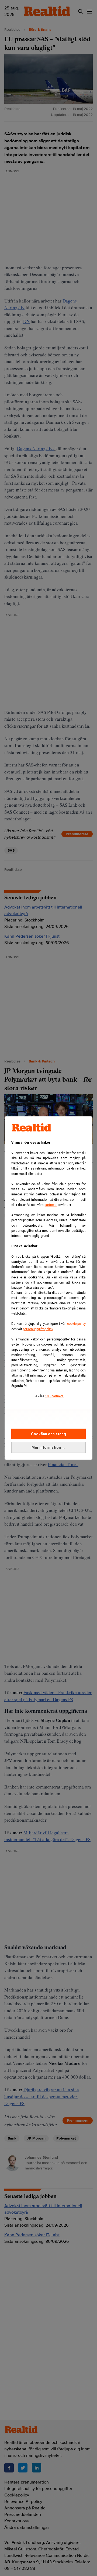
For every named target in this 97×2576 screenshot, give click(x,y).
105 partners (54, 1396)
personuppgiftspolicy (38, 1329)
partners (51, 1205)
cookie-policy (76, 1324)
